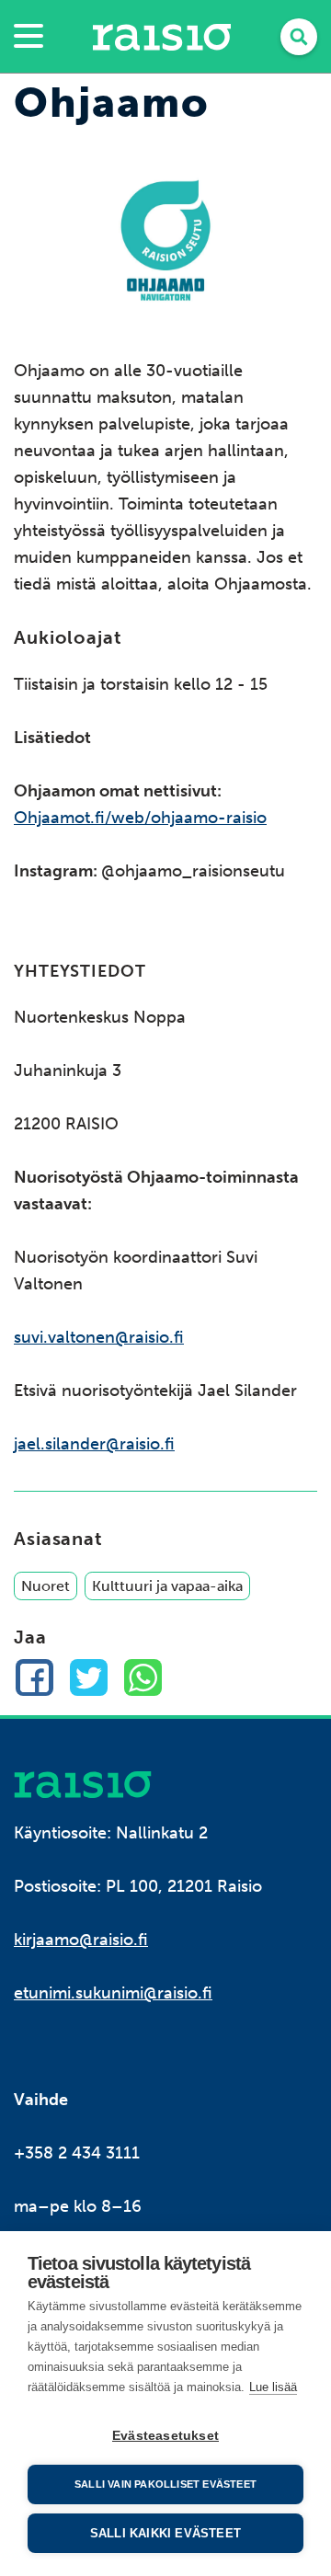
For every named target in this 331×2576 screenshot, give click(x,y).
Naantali (162, 37)
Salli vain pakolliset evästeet (165, 2484)
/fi (83, 1785)
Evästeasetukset (165, 2436)
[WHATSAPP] (143, 1678)
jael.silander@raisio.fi (94, 1444)
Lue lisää (273, 2387)
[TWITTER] (89, 1678)
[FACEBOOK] (34, 1678)
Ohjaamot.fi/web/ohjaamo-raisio (140, 818)
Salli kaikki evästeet (165, 2533)
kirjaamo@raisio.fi (81, 1940)
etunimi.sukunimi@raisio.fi (113, 1993)
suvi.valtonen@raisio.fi (99, 1337)
